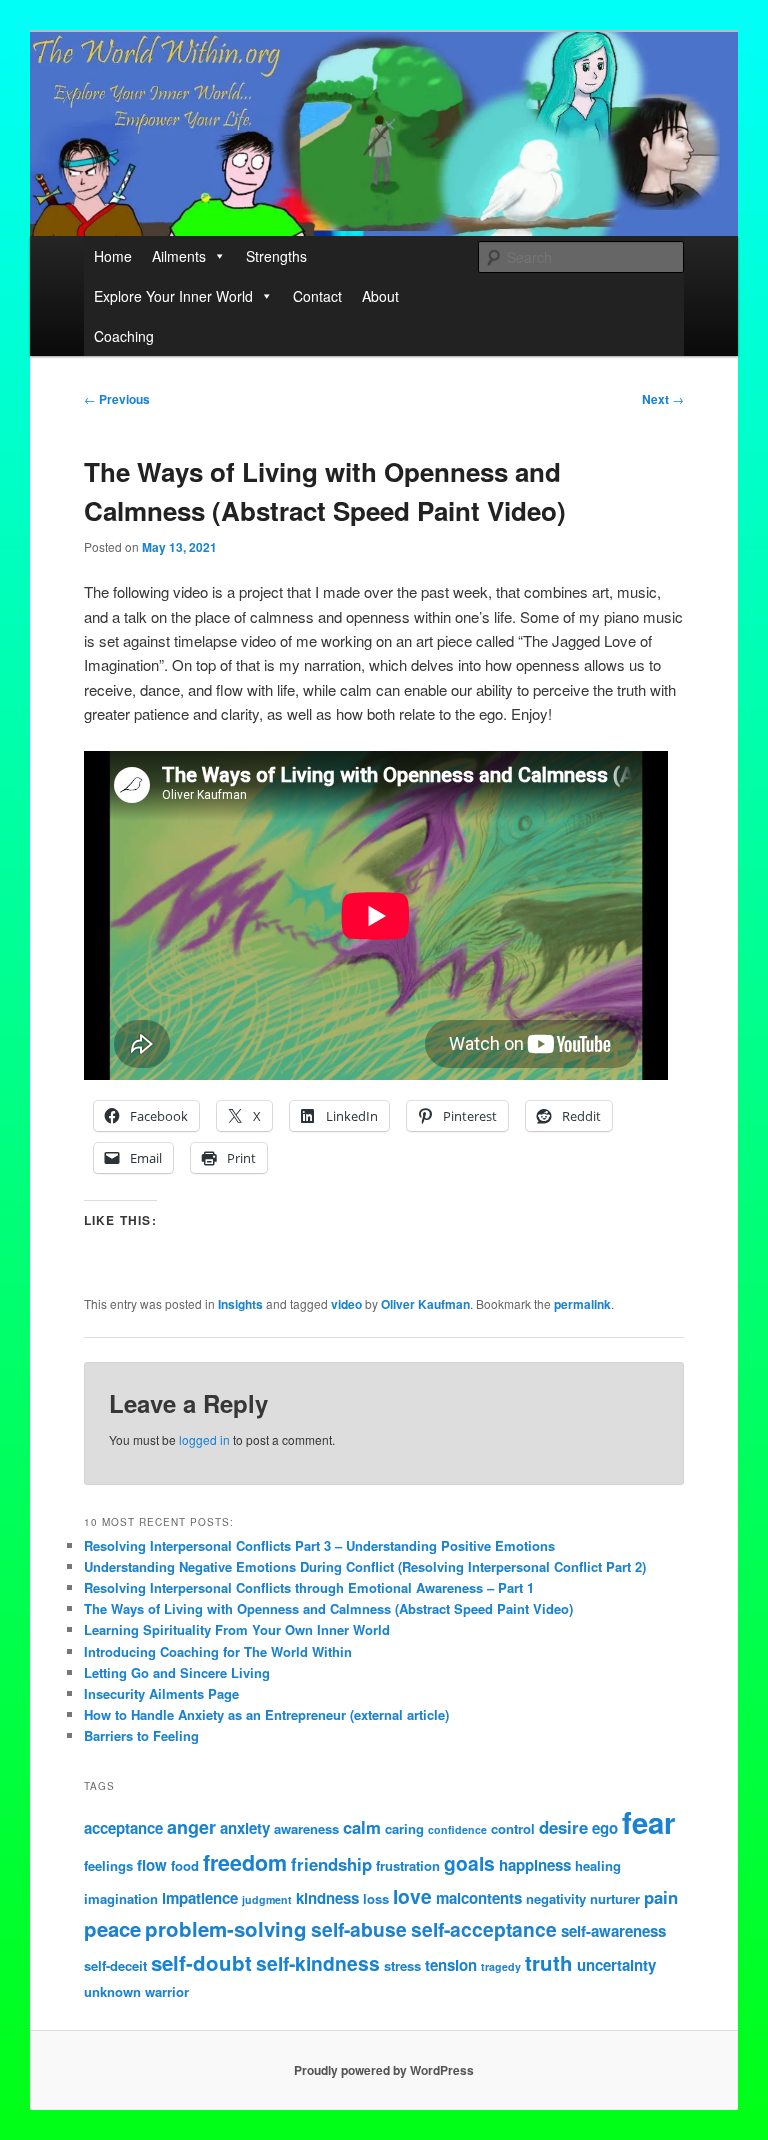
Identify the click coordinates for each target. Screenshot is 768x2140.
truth (549, 1962)
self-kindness (318, 1963)
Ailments (179, 256)
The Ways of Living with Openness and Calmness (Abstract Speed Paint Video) (328, 1608)
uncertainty (616, 1965)
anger (191, 1827)
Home (113, 256)
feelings (108, 1865)
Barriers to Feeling (141, 1735)
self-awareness (613, 1931)
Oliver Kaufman (425, 1304)
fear (648, 1822)
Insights (240, 1304)
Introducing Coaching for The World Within (218, 1651)
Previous (117, 399)
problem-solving (226, 1928)
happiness (535, 1865)
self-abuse (359, 1929)
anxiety (245, 1828)
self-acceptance (484, 1929)
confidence (457, 1829)
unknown (112, 1991)
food (185, 1865)
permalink (582, 1304)
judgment (267, 1899)
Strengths (276, 256)
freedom (245, 1862)
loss (376, 1898)
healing (598, 1865)
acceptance (123, 1828)
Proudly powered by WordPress (384, 2070)
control (513, 1828)
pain (661, 1897)
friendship (331, 1864)
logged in (204, 1439)
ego (605, 1828)
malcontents (479, 1898)
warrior (167, 1991)
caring (404, 1828)
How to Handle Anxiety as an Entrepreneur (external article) (266, 1714)
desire (563, 1827)
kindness (327, 1898)
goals (469, 1863)
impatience (200, 1898)
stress (402, 1965)
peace (112, 1928)
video (346, 1304)
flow (152, 1865)
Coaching (124, 336)
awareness (306, 1828)
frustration (408, 1865)
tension (451, 1965)
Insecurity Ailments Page (161, 1693)
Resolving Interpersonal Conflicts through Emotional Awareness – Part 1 (309, 1587)
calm (362, 1827)
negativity (556, 1898)
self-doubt (201, 1962)
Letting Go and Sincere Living (177, 1672)
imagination (121, 1898)
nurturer (615, 1898)
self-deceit (115, 1965)
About (380, 296)
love (412, 1896)
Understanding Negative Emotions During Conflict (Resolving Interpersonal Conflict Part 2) (365, 1566)
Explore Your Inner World (173, 296)
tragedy (501, 1966)
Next (663, 399)
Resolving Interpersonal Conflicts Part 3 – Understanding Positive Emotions (319, 1545)
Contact (317, 296)
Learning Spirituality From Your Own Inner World (237, 1629)
